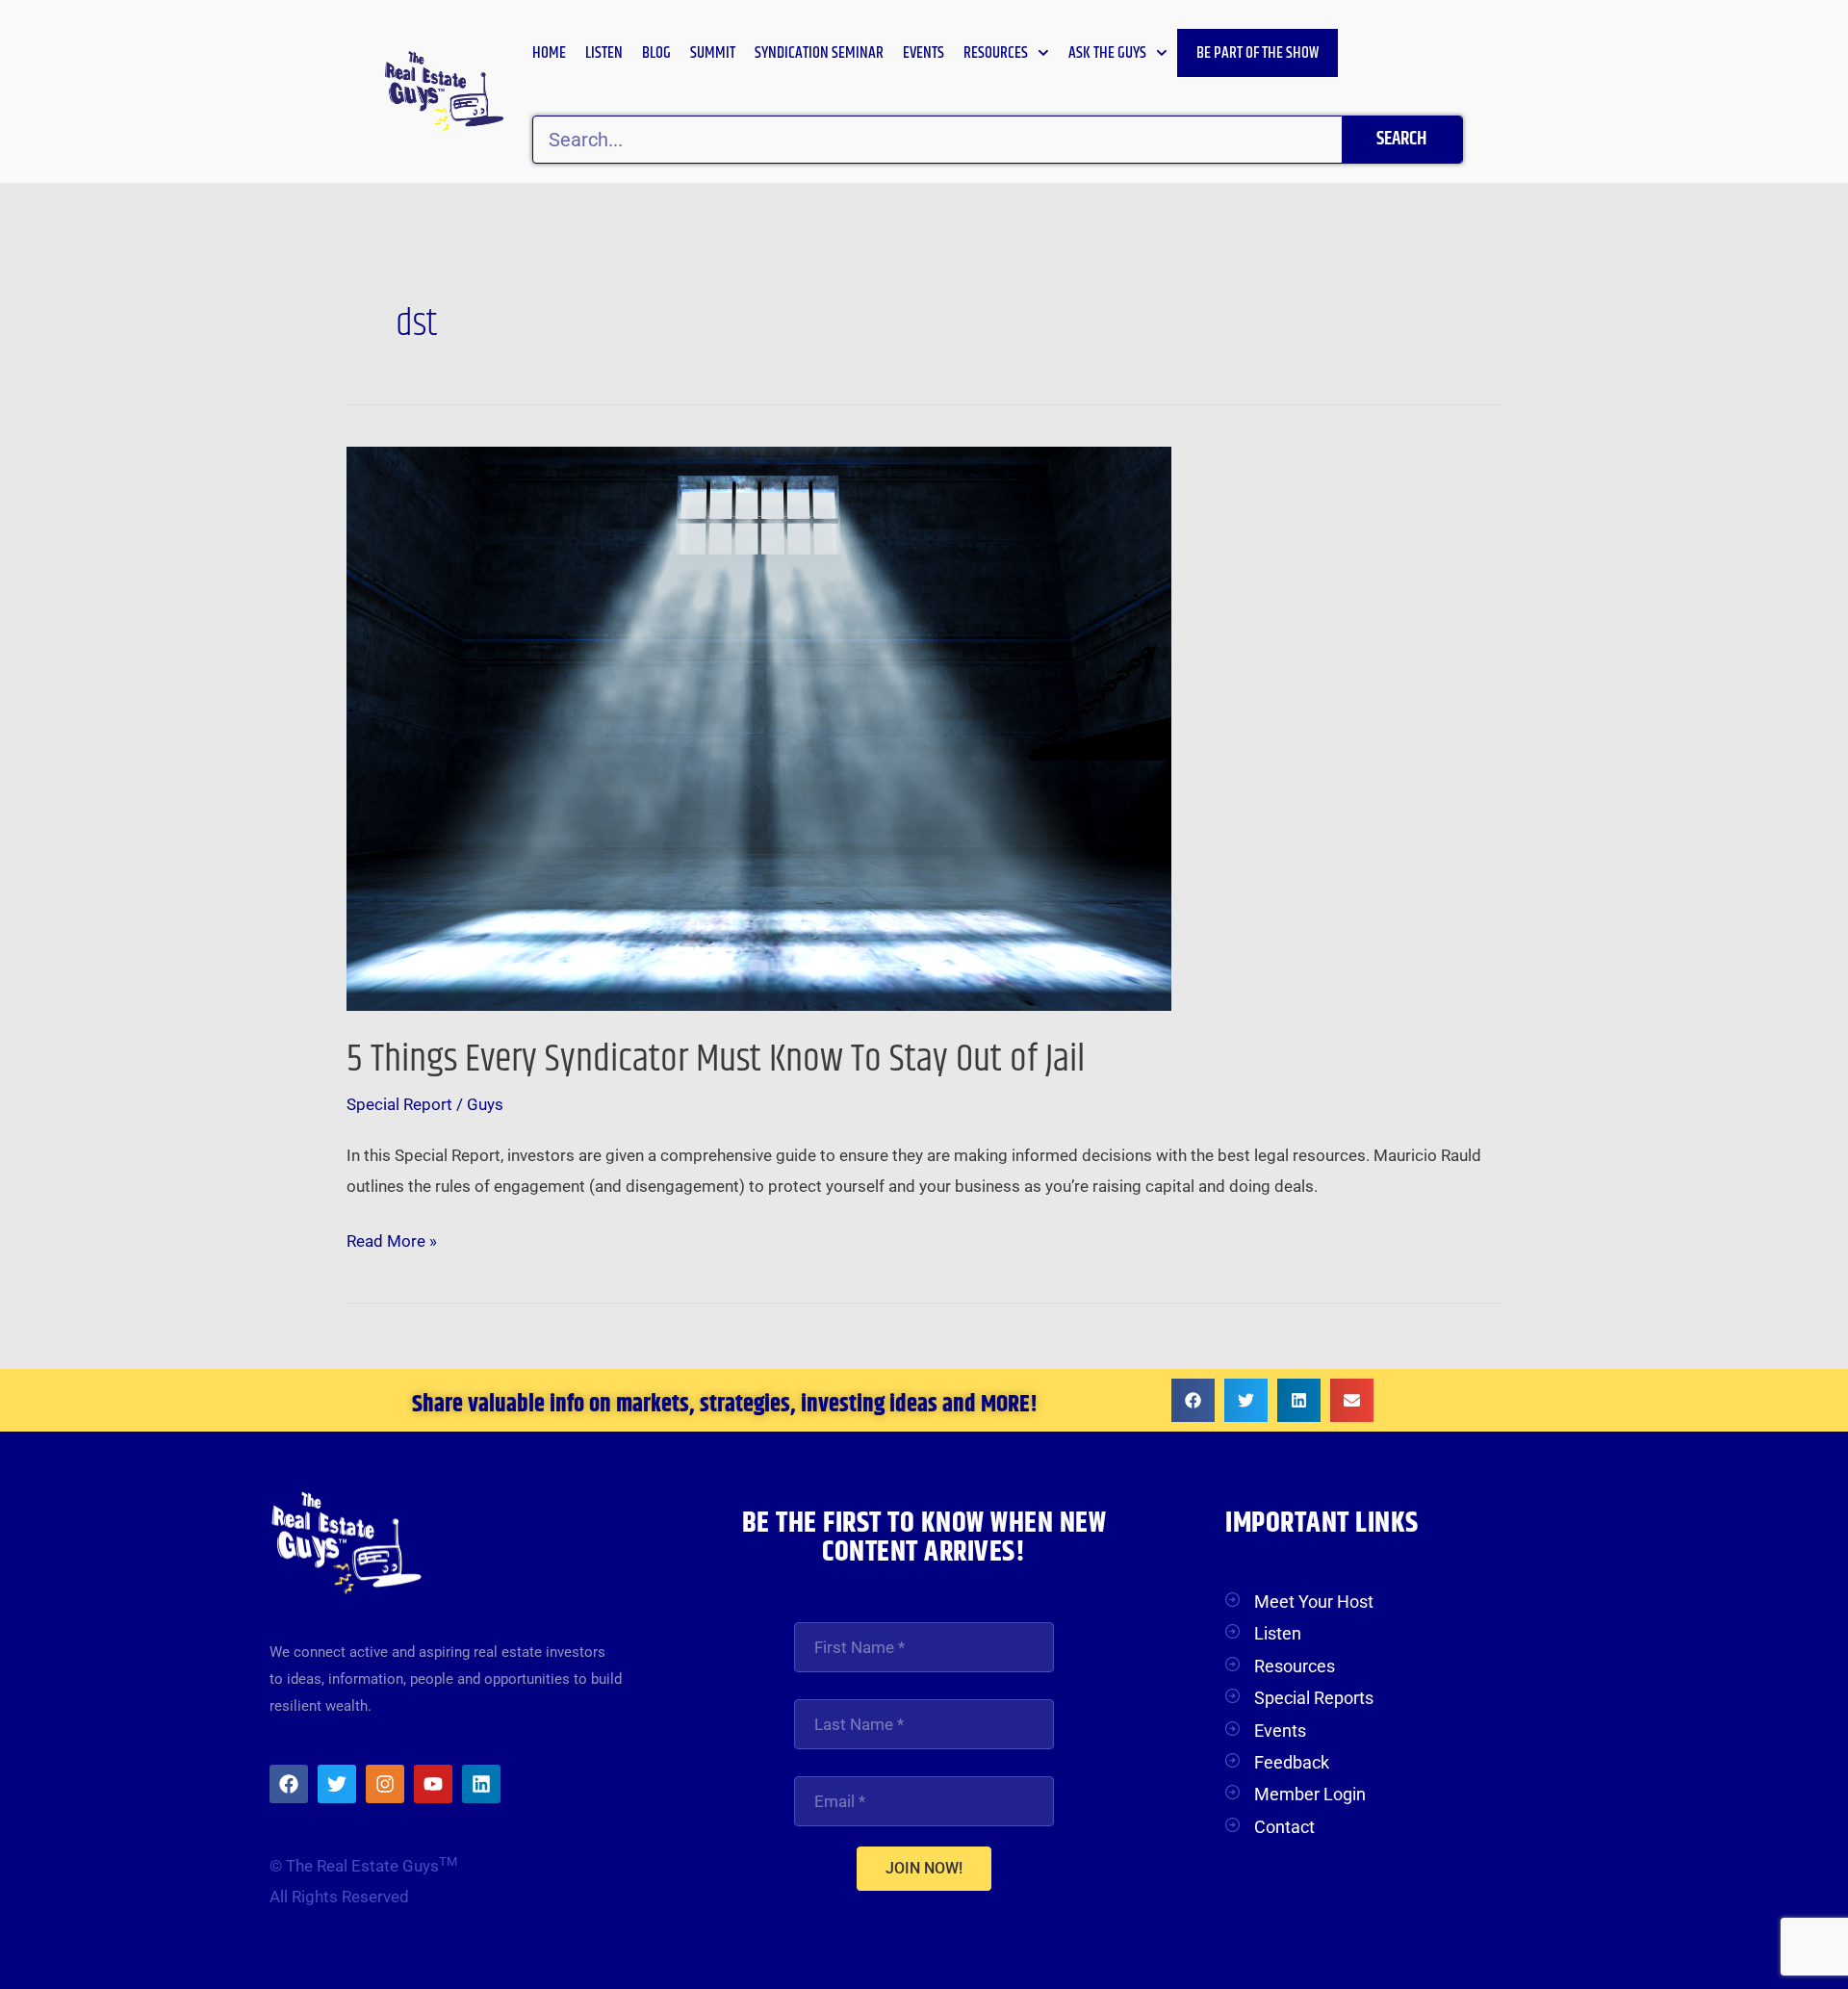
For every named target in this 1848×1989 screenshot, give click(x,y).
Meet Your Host (1314, 1602)
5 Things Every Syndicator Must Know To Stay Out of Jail (716, 1059)
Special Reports (1314, 1698)
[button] (1193, 1400)
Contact (1284, 1827)
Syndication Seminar (819, 53)
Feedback (1292, 1762)
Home (549, 53)
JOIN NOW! (924, 1868)
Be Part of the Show (1258, 53)
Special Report (399, 1104)
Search (1401, 139)
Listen (604, 53)
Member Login (1310, 1794)
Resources (996, 53)
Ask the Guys (1107, 53)
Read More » (392, 1239)
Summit (713, 53)
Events (924, 53)
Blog (656, 53)
